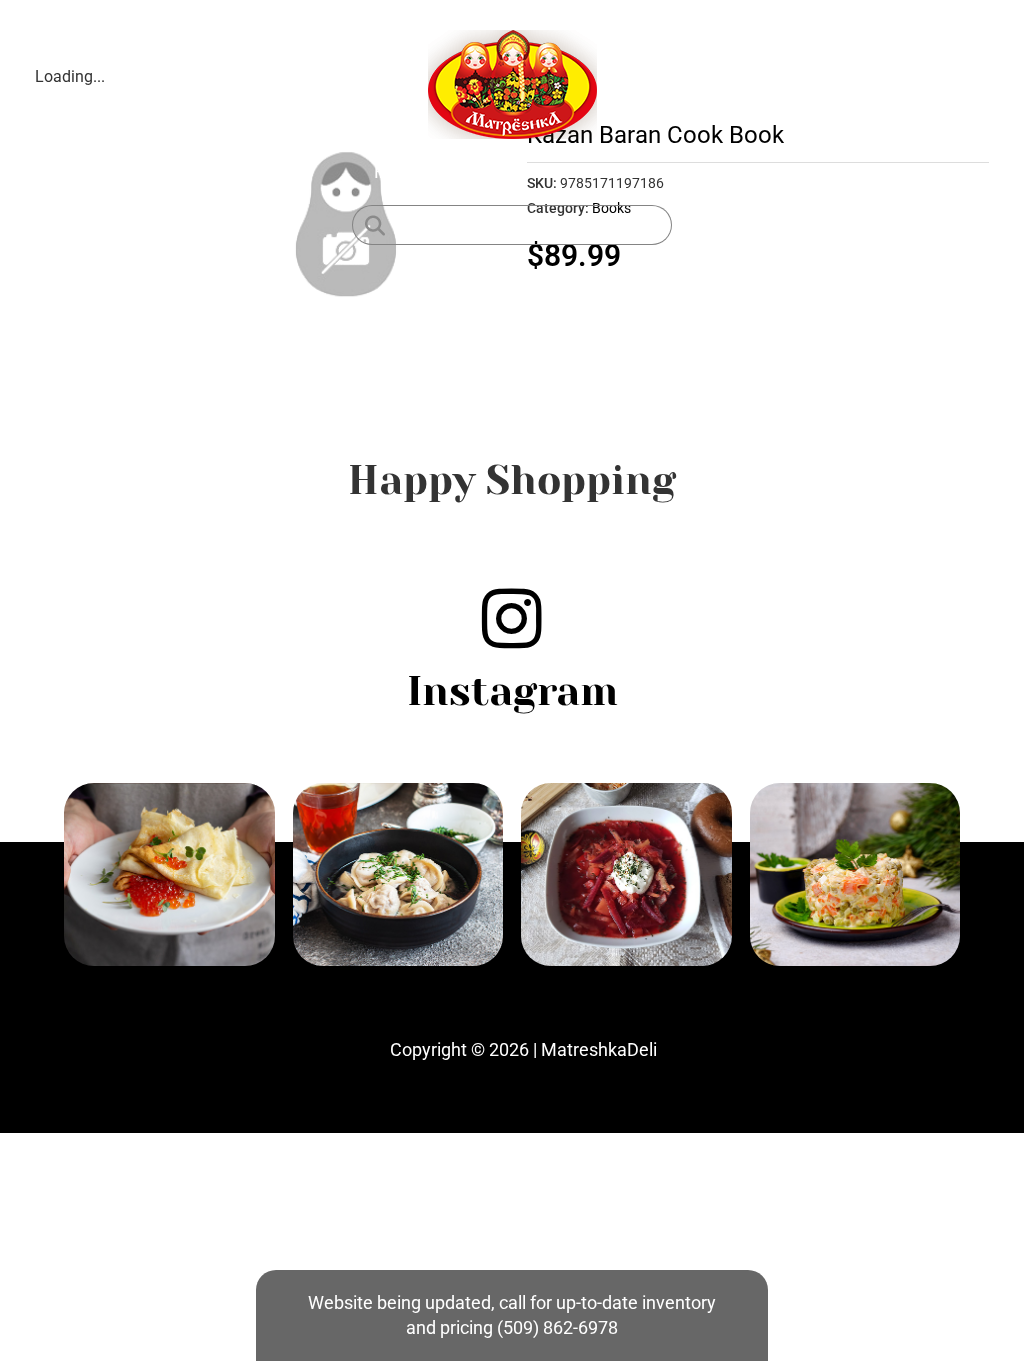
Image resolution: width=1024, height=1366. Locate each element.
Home (398, 171)
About (538, 171)
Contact (618, 171)
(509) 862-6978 (557, 1327)
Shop (468, 171)
